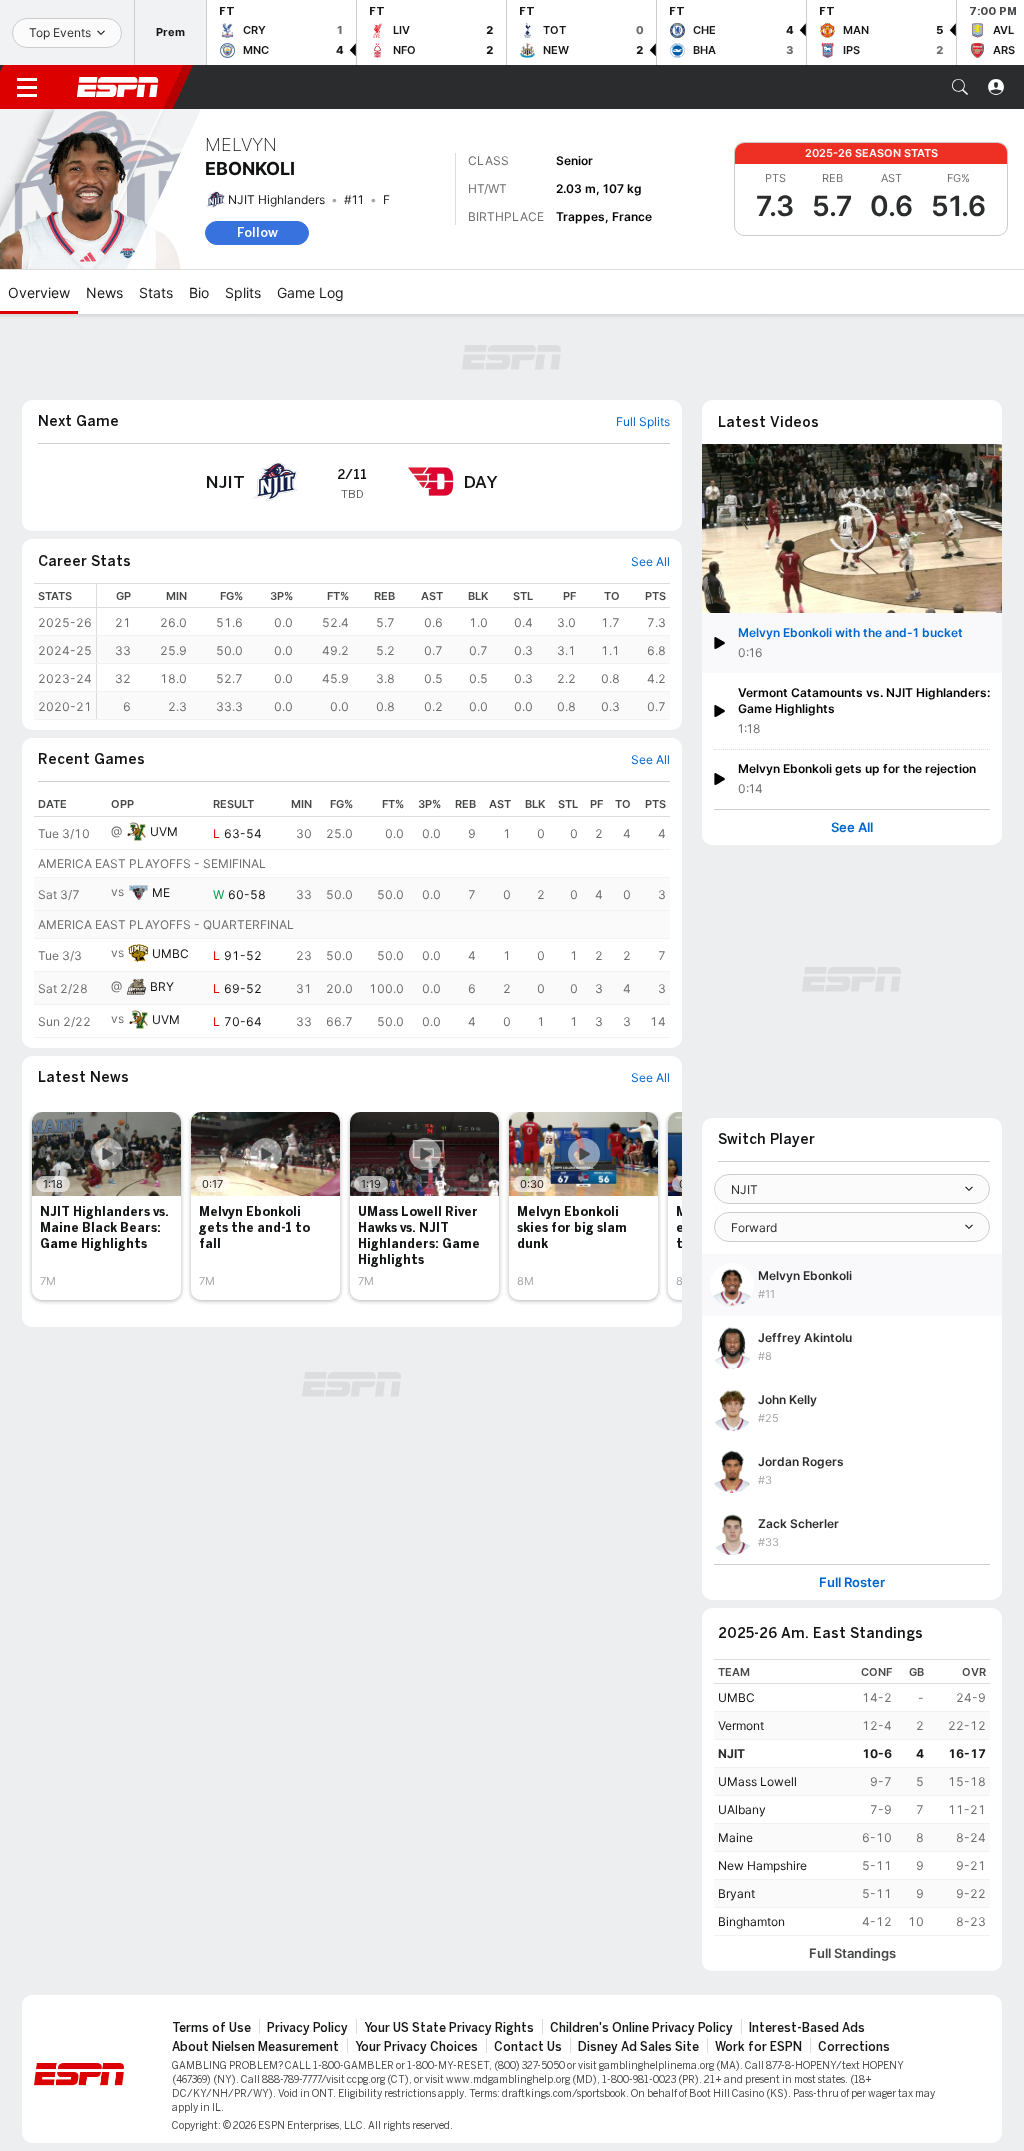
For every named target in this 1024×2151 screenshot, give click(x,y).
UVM (164, 831)
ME (161, 892)
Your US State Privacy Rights (449, 2028)
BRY (162, 986)
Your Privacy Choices (416, 2047)
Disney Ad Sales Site (638, 2047)
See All (852, 827)
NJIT (731, 1753)
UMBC (170, 953)
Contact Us (528, 2047)
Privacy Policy (307, 2028)
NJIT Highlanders (276, 199)
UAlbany (742, 1809)
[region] (383, 651)
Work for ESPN (758, 2047)
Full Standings (852, 1953)
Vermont (741, 1725)
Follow (257, 232)
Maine (735, 1837)
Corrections (854, 2047)
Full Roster (852, 1582)
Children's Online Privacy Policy (641, 2028)
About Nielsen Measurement (255, 2047)
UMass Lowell (757, 1781)
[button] (960, 87)
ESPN (118, 87)
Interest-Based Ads (807, 2028)
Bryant (736, 1893)
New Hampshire (762, 1865)
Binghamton (751, 1921)
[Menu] (27, 87)
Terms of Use (211, 2028)
